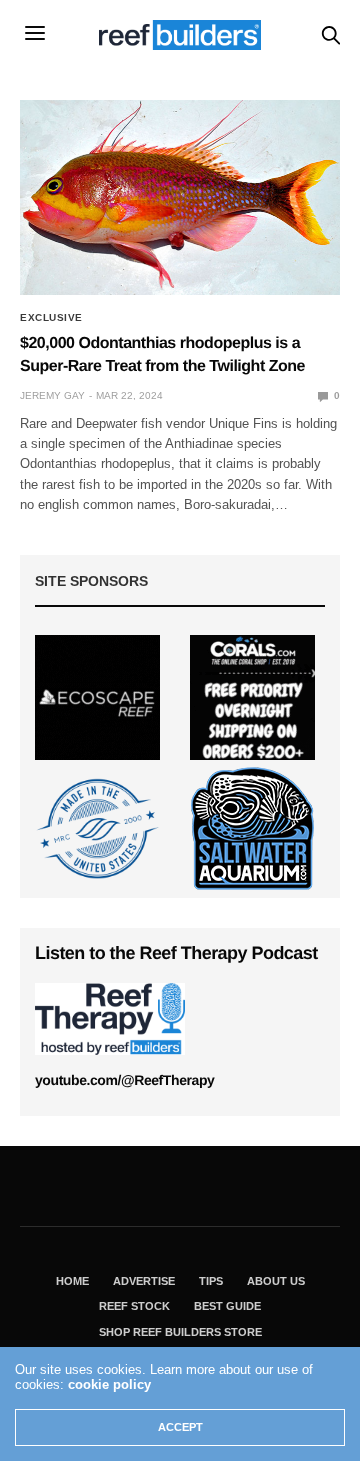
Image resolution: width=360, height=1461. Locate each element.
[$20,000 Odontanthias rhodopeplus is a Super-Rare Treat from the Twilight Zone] (180, 197)
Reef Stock (134, 1306)
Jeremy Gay (52, 395)
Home (72, 1281)
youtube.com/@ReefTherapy (124, 1080)
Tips (211, 1281)
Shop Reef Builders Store (180, 1332)
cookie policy (109, 1384)
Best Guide (227, 1306)
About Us (276, 1281)
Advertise (144, 1281)
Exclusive (51, 318)
